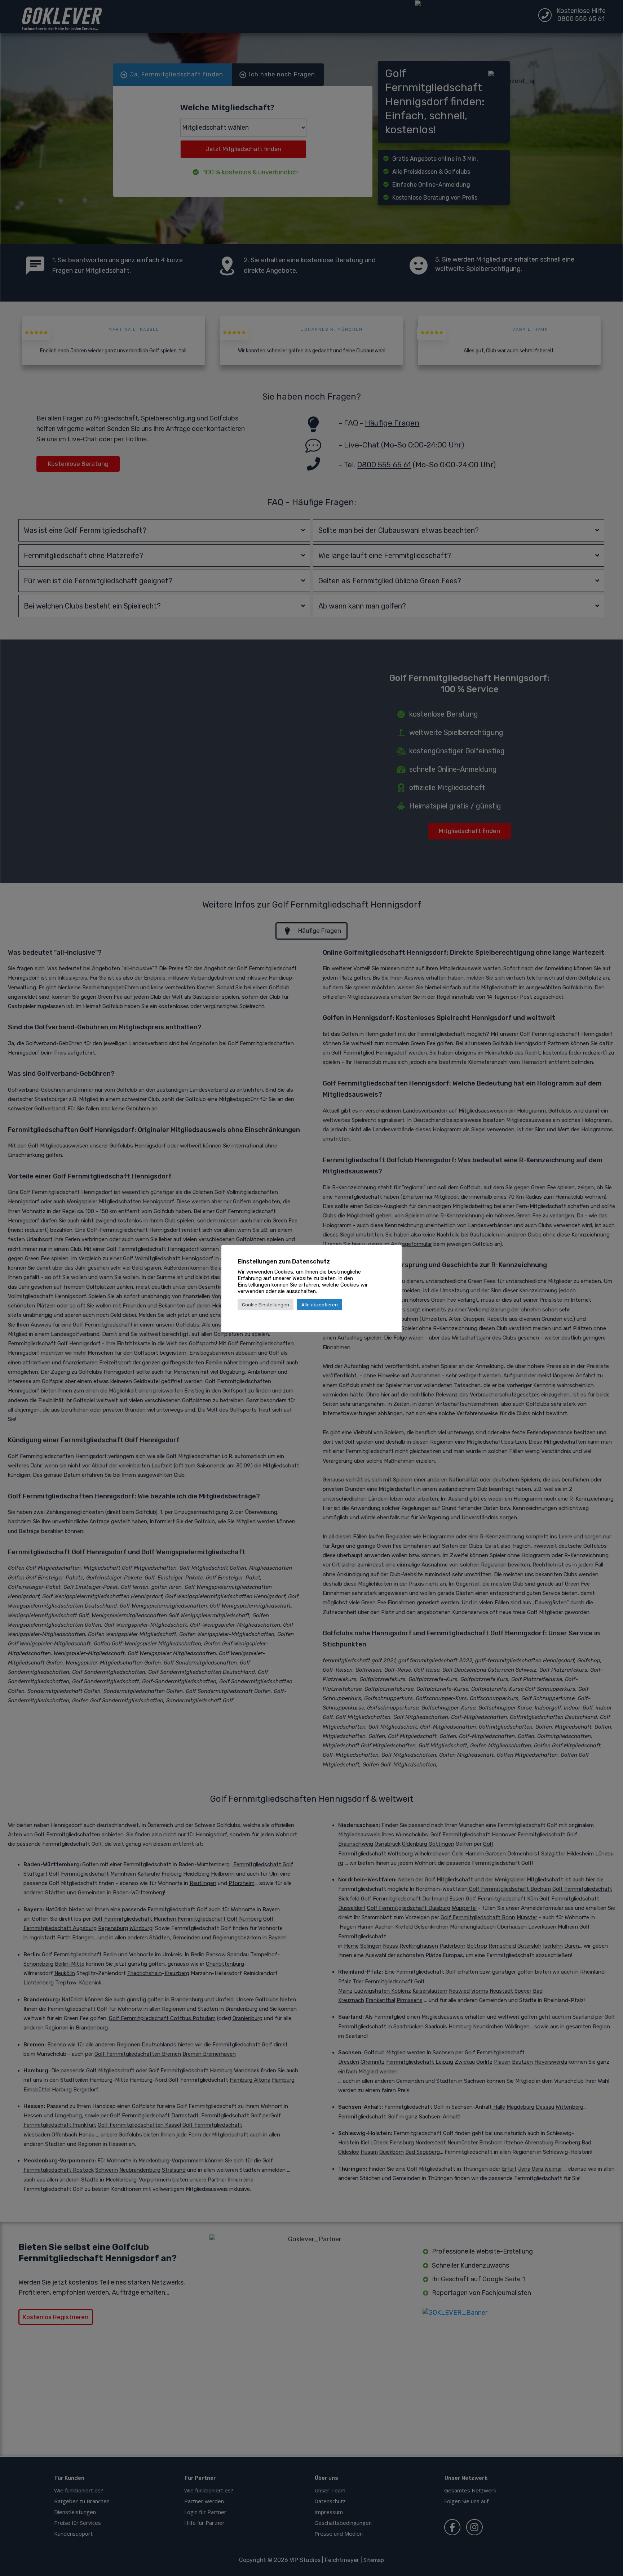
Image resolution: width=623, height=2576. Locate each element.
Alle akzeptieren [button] (320, 1305)
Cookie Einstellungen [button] (266, 1305)
